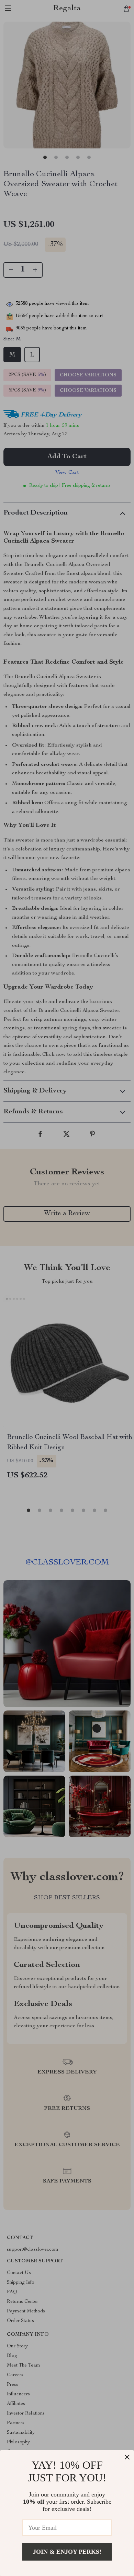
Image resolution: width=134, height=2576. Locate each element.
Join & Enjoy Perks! (67, 2552)
